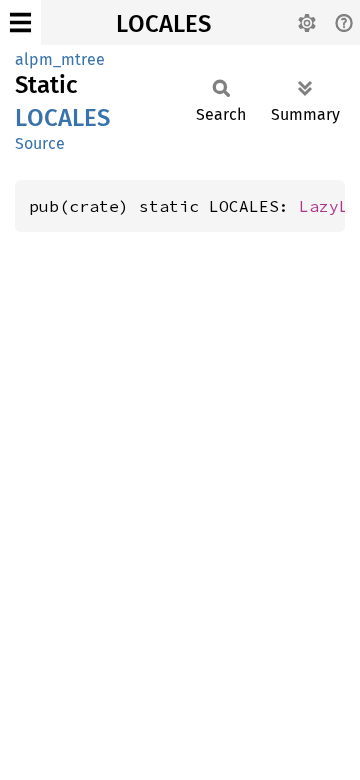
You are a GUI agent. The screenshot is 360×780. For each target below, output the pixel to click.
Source (40, 143)
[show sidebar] (20, 22)
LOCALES (163, 24)
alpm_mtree (60, 59)
